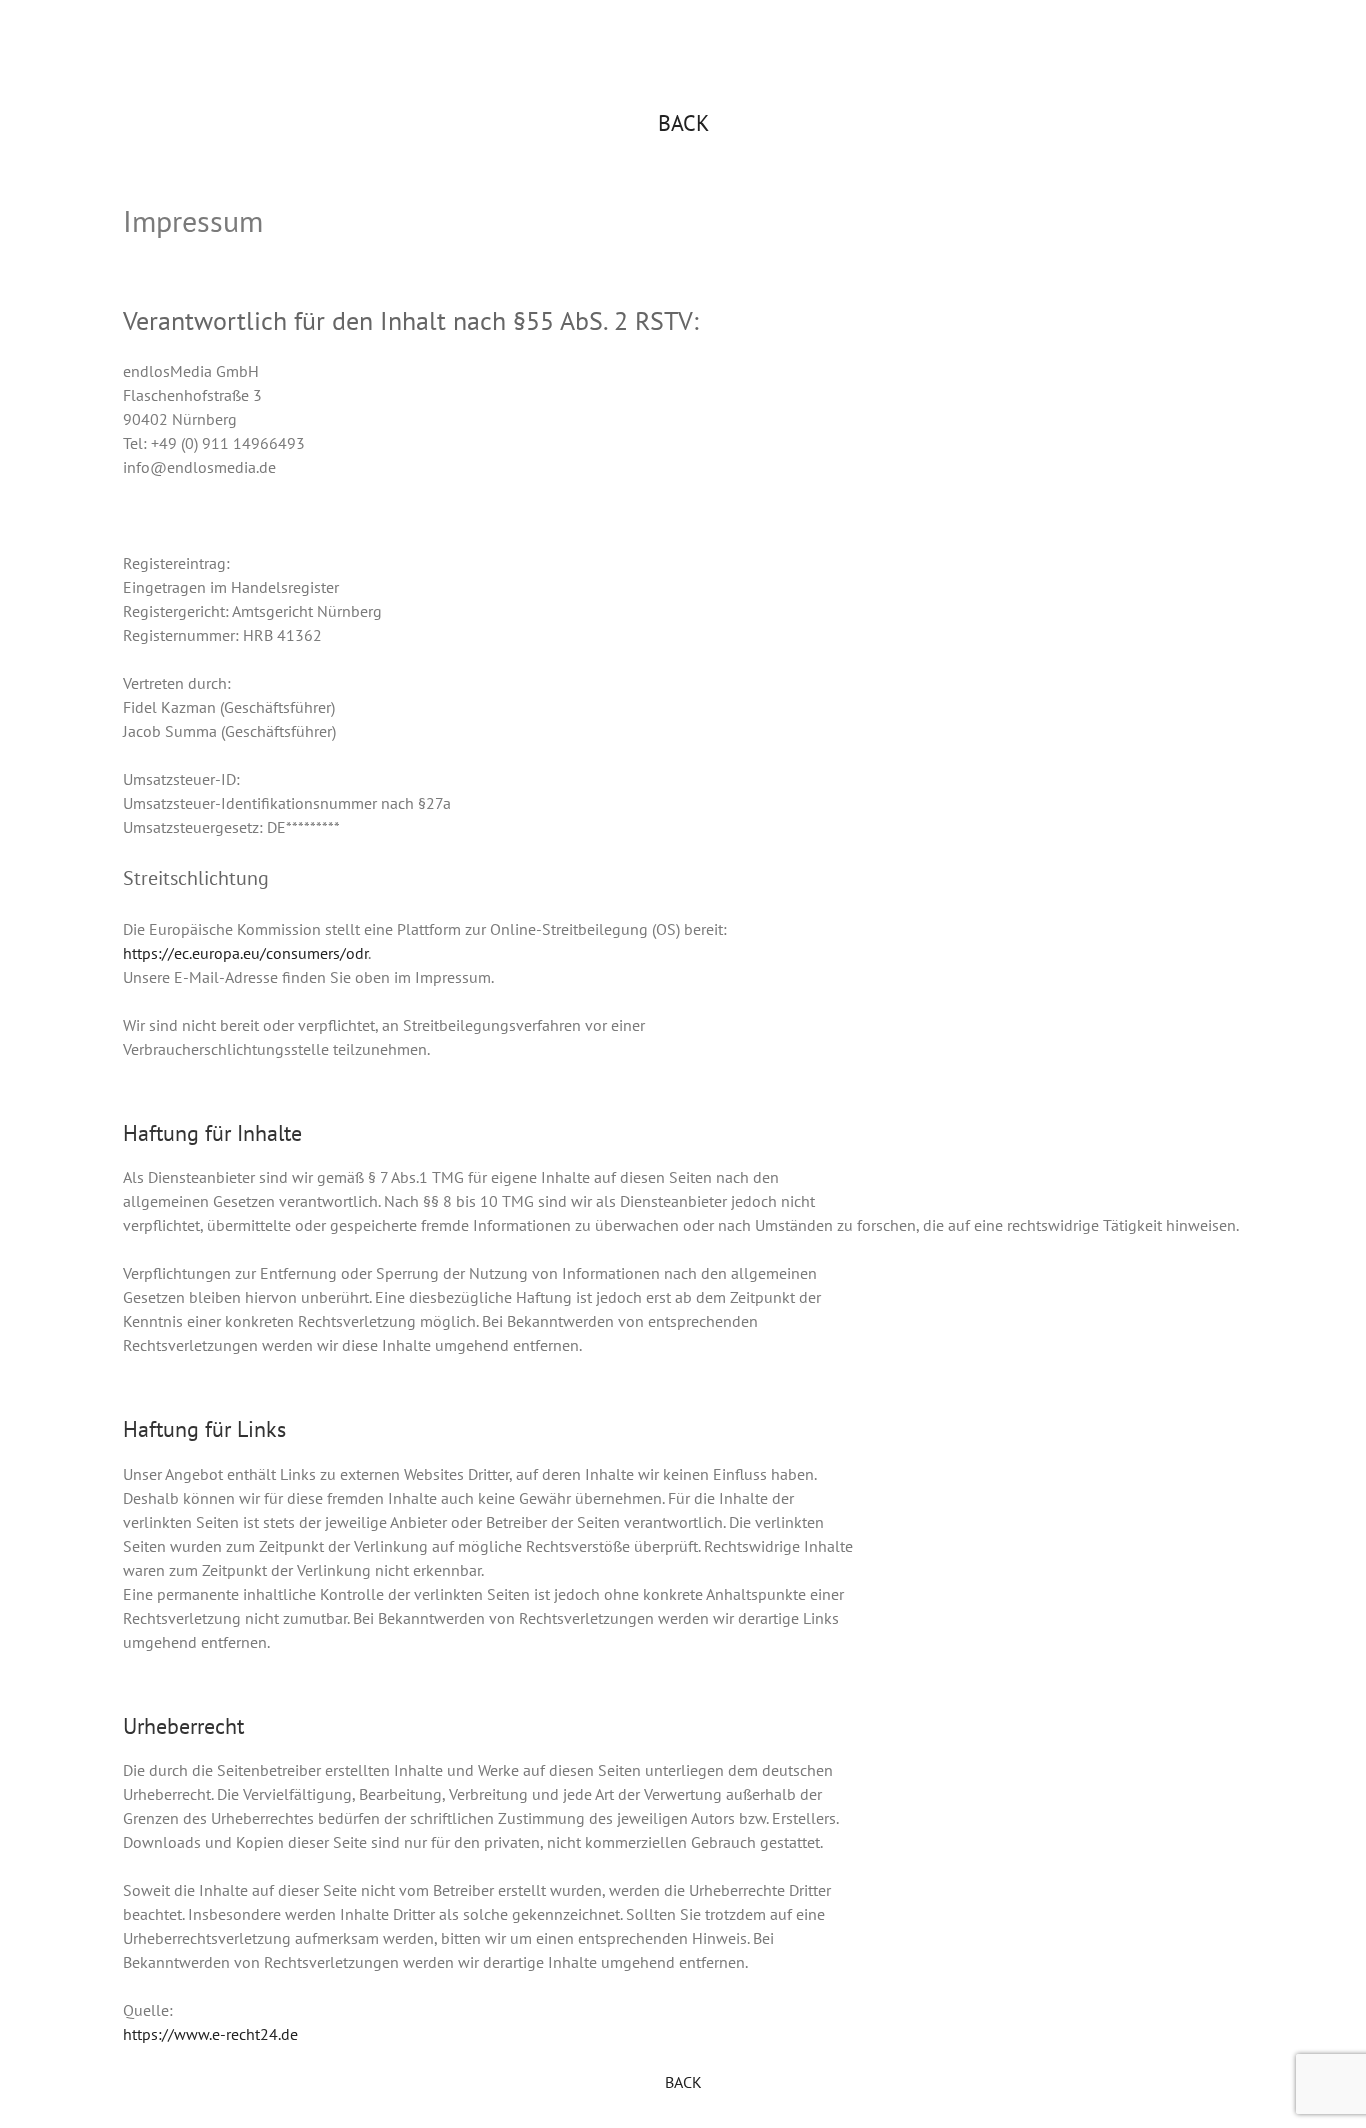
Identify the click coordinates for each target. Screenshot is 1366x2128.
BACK (683, 123)
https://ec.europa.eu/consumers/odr (245, 953)
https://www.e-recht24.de (210, 2034)
